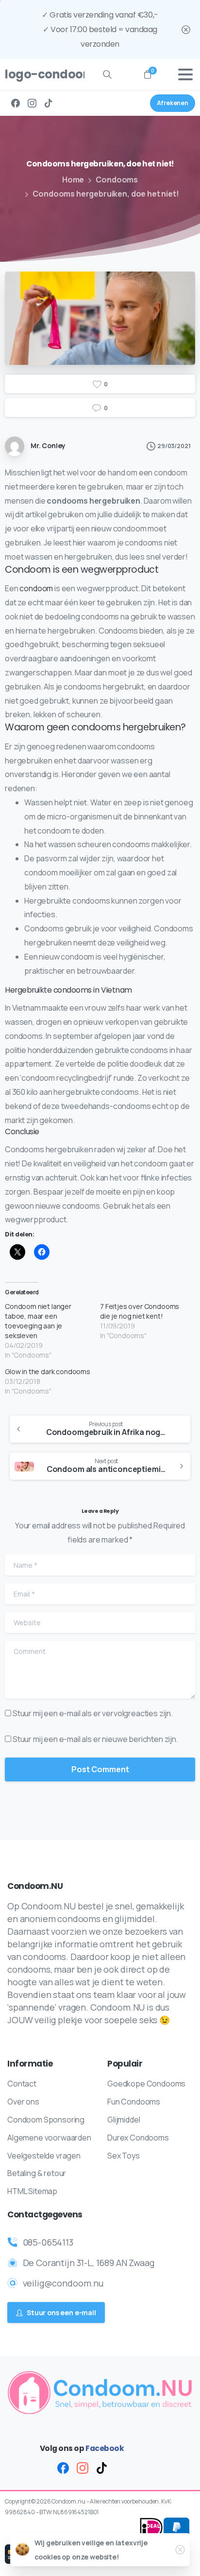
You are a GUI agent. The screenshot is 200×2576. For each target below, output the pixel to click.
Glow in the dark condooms (48, 1371)
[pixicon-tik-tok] (102, 2468)
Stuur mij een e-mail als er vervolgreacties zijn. (93, 1713)
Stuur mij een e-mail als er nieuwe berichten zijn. (95, 1739)
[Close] (186, 29)
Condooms (117, 180)
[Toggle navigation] (185, 74)
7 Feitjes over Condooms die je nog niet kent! (140, 1311)
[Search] (107, 74)
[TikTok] (49, 103)
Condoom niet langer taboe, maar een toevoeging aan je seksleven (38, 1321)
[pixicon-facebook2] (63, 2468)
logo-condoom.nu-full (41, 74)
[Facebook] (16, 103)
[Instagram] (32, 103)
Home (73, 180)
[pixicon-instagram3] (83, 2468)
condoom (36, 588)
